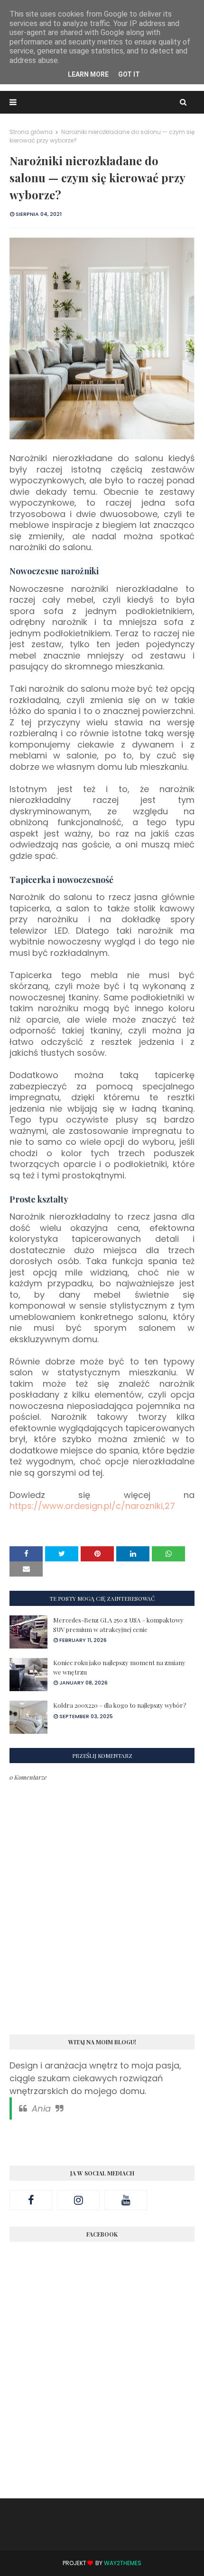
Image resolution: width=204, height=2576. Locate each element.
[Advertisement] (102, 2380)
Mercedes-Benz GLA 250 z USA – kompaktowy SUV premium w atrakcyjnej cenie (118, 1625)
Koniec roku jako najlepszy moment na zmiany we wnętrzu (119, 1667)
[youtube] (126, 2200)
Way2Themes (123, 2563)
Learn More (88, 74)
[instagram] (78, 2200)
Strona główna (31, 132)
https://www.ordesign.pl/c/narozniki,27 (92, 1506)
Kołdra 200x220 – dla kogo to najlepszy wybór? (120, 1705)
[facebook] (31, 2200)
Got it (129, 74)
